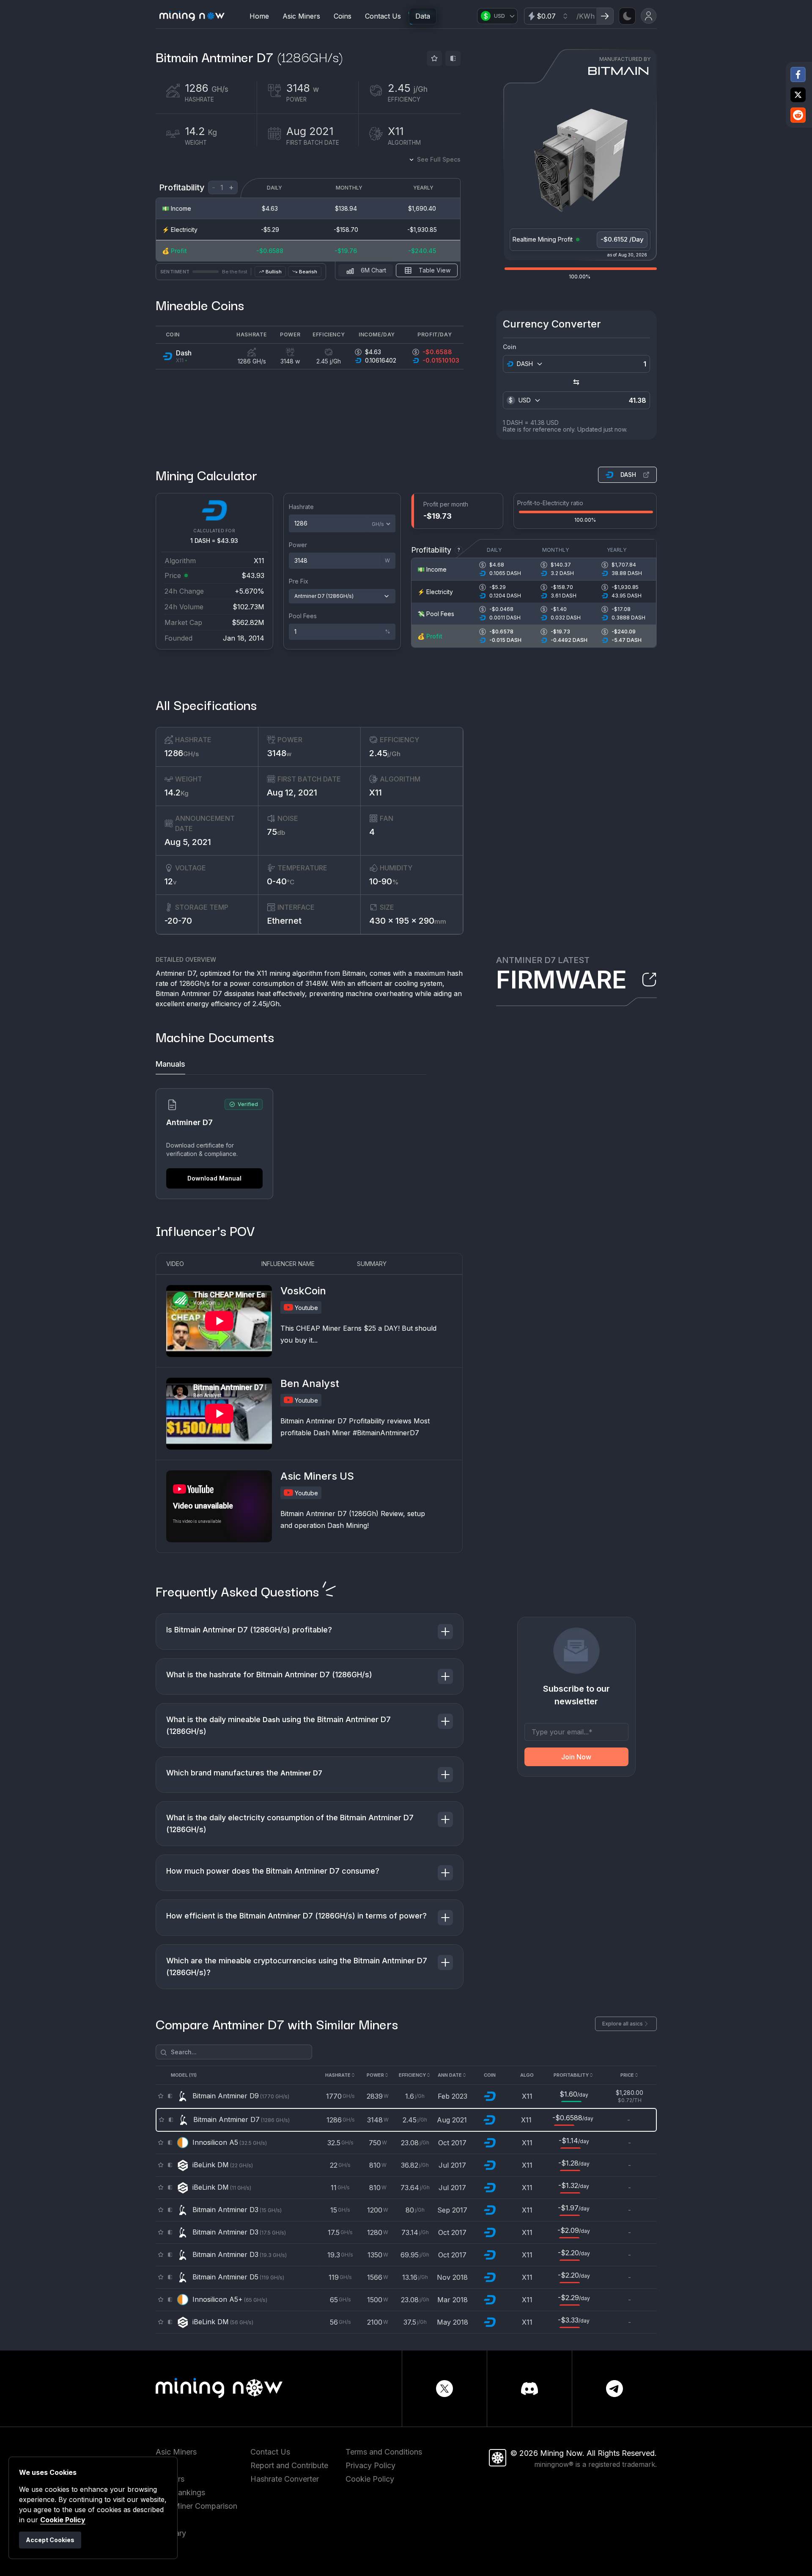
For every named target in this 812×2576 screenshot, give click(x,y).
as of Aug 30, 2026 (627, 255)
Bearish (308, 272)
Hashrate (301, 507)
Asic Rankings (180, 2492)
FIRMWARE (561, 980)
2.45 (385, 753)
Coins (343, 16)
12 (171, 881)
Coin (510, 347)
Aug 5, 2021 (188, 842)
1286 (182, 753)
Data (423, 16)
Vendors (170, 2479)
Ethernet (284, 921)
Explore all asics (623, 2024)
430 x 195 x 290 (408, 921)
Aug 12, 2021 (292, 793)
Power (298, 545)
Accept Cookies (50, 2540)
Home (259, 16)
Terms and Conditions (384, 2452)
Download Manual (214, 1178)
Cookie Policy (370, 2479)
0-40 (281, 881)
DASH (628, 475)
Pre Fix (299, 581)
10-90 (384, 881)
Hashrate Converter (285, 2479)
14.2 (177, 793)
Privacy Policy (370, 2465)
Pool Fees (303, 616)
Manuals (170, 1064)
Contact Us (383, 16)
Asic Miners (301, 16)
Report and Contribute (289, 2465)
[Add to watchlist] (434, 58)
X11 (376, 793)
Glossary (171, 2533)
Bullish (274, 272)
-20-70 (178, 921)
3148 (279, 753)
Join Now (576, 1757)
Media (167, 2547)
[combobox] (529, 364)
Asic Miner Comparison (196, 2506)
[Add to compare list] (453, 58)
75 (276, 832)
